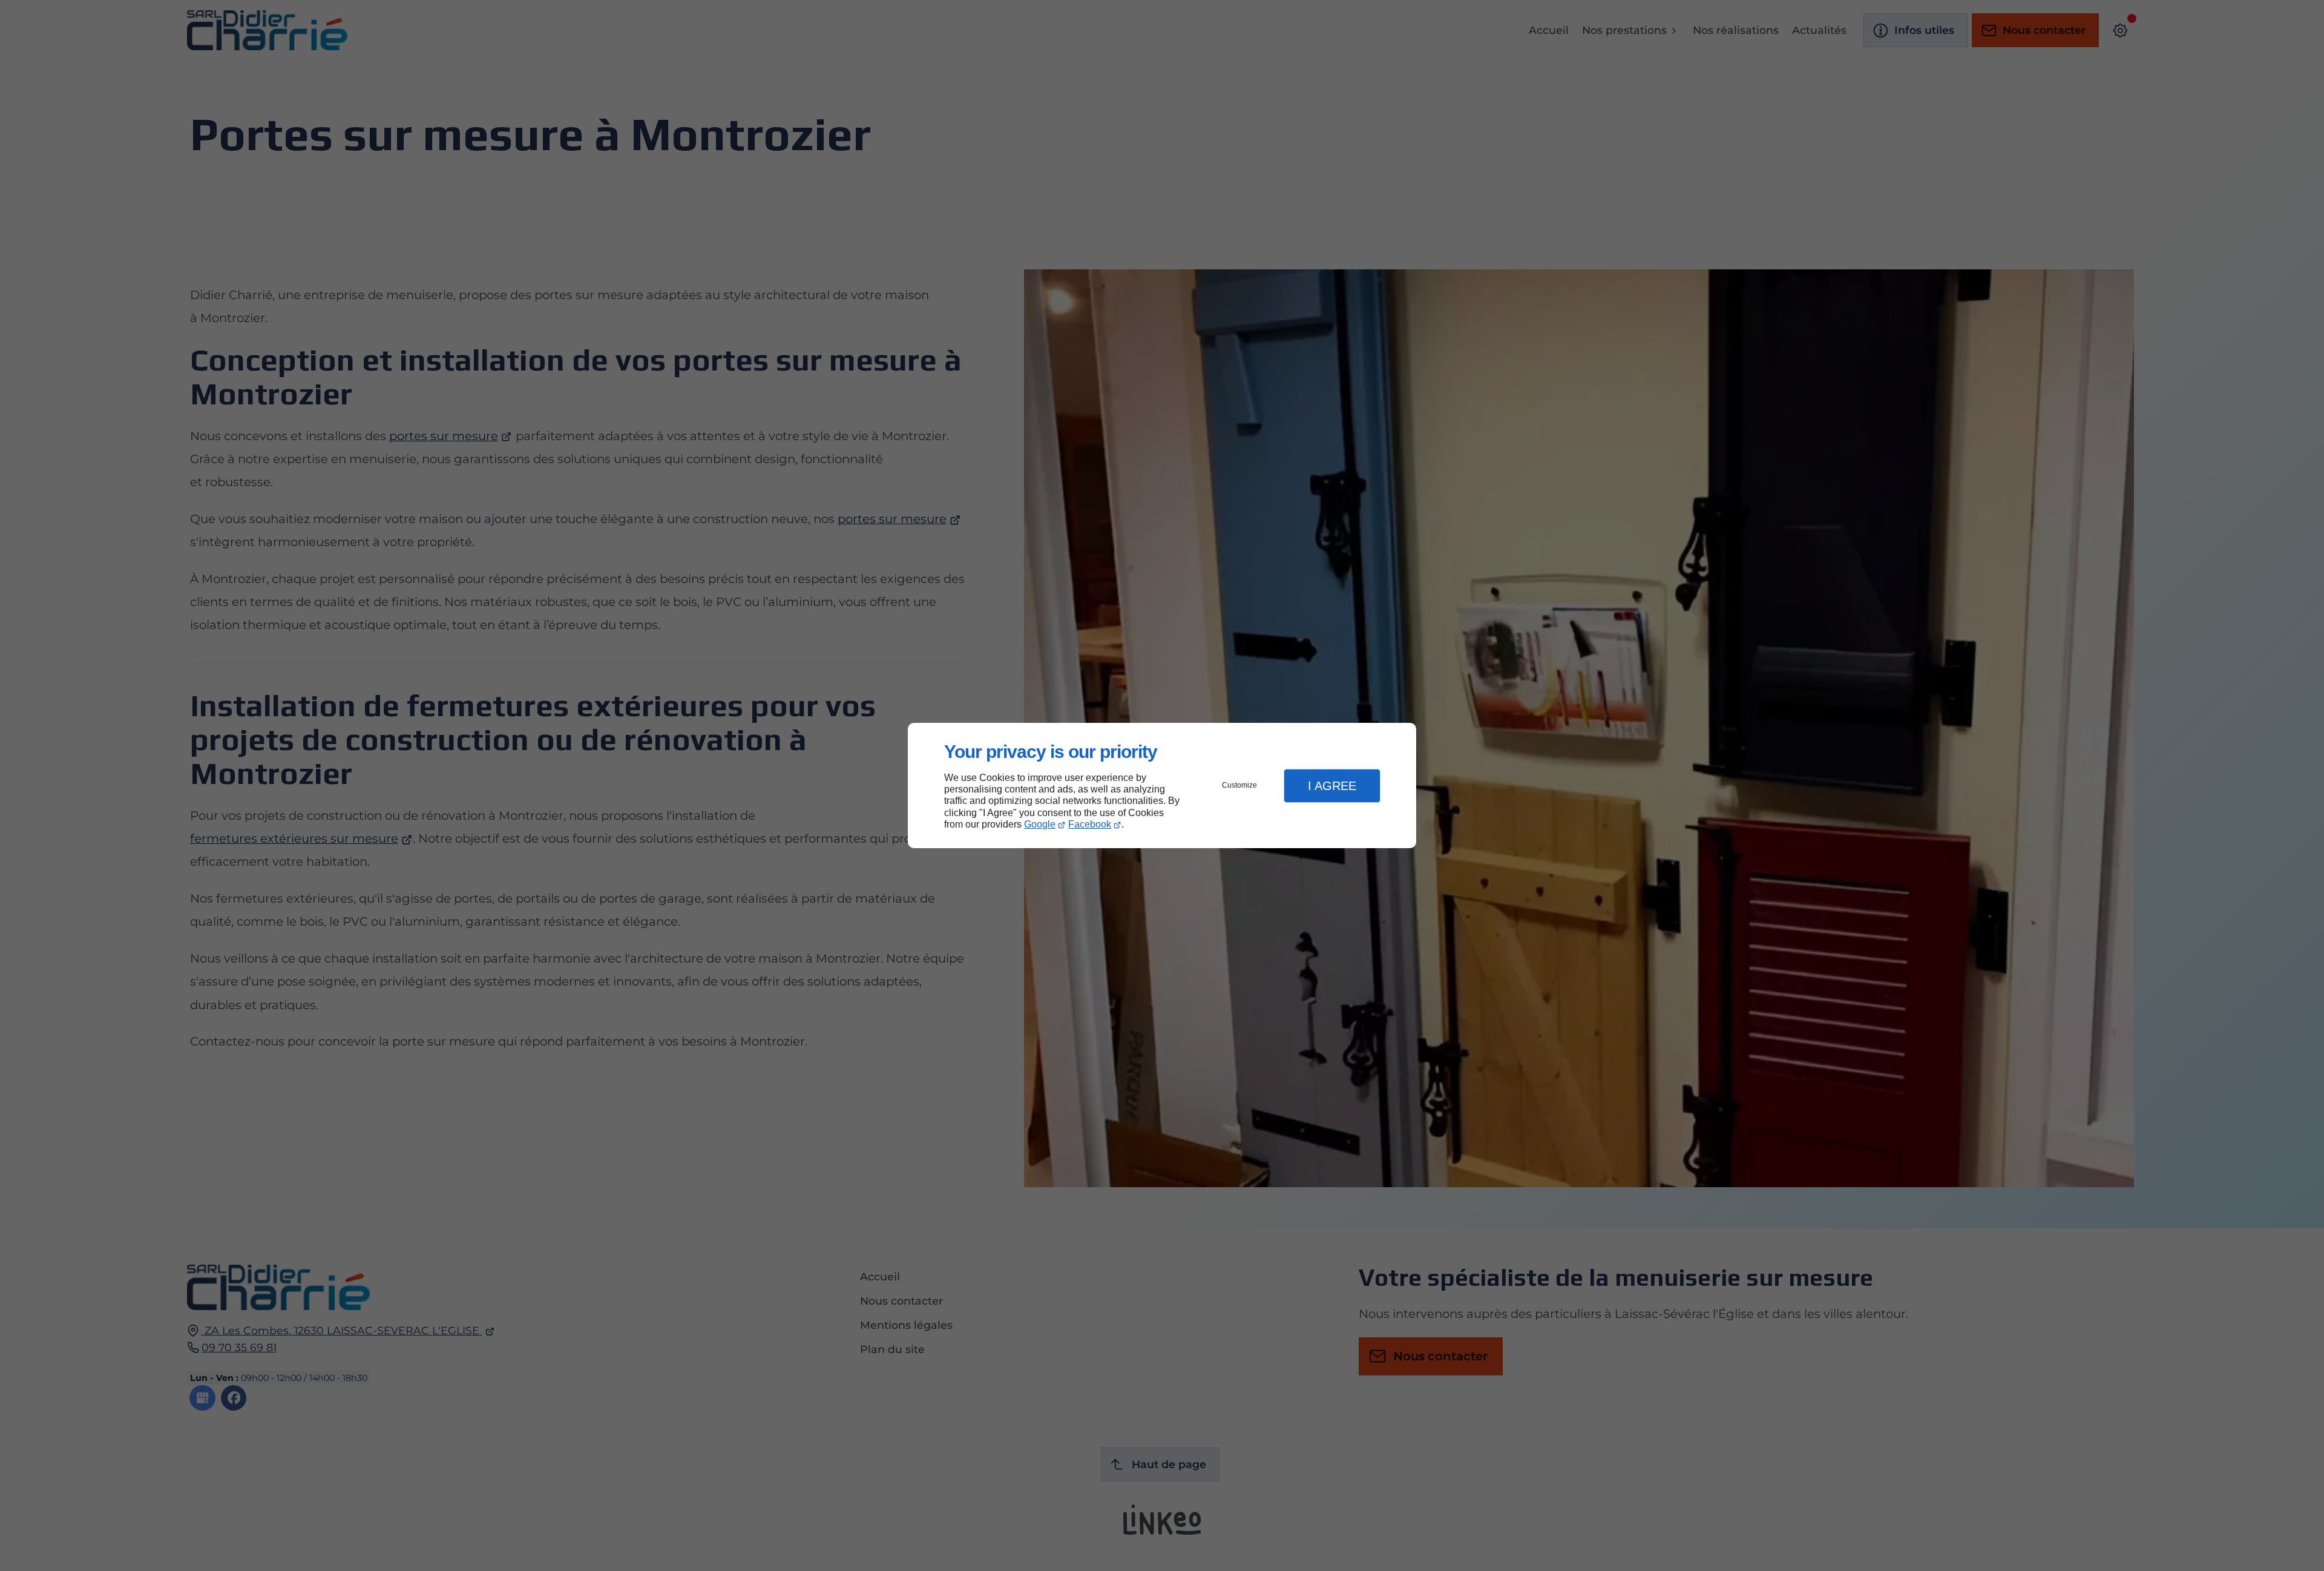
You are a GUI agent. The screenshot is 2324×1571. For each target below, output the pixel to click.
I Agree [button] (1332, 786)
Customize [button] (1239, 785)
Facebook (1090, 824)
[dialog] (1162, 786)
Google (1040, 824)
